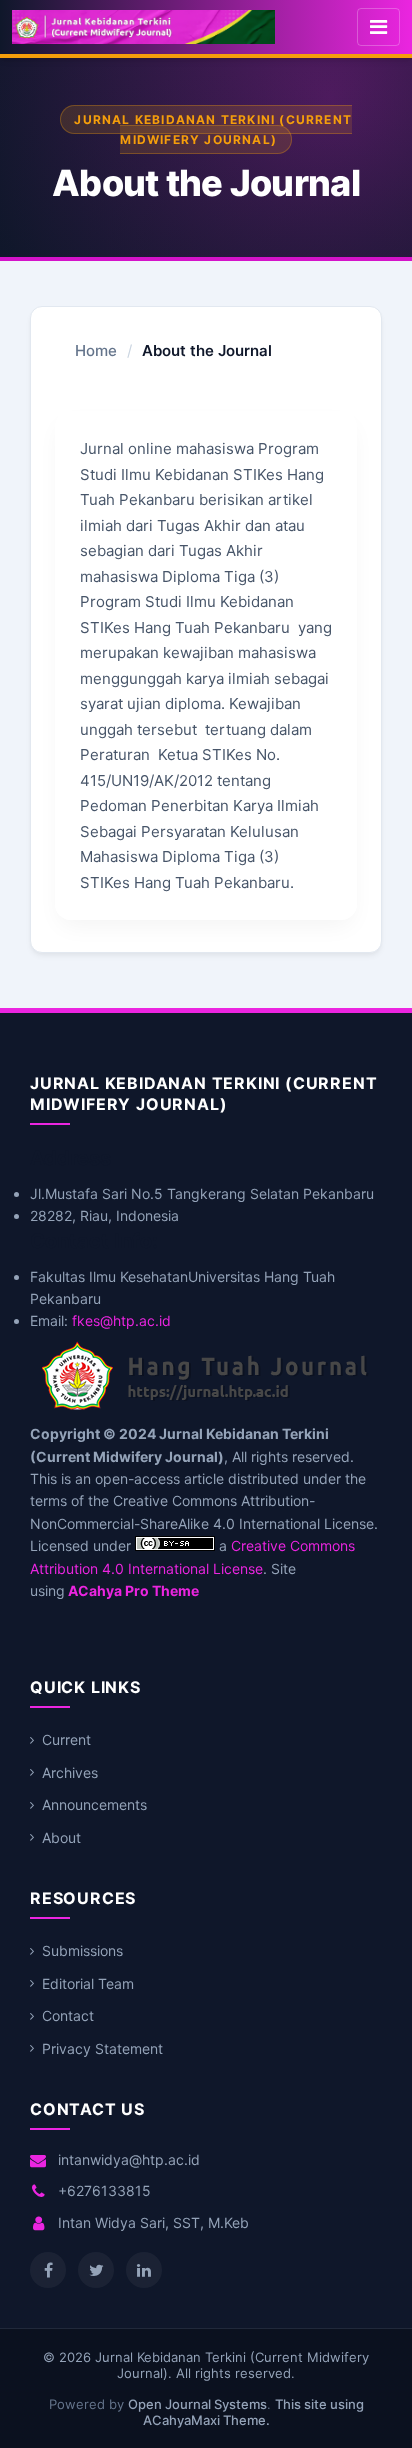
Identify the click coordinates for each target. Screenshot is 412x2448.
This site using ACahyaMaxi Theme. (253, 2412)
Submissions (82, 1950)
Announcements (94, 1804)
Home (96, 350)
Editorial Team (88, 1983)
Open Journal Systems (197, 2404)
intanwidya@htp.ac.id (129, 2159)
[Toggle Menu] (378, 27)
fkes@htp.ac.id (121, 1320)
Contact (68, 2015)
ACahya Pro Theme (132, 1590)
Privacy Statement (102, 2048)
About (61, 1837)
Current (66, 1739)
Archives (70, 1772)
